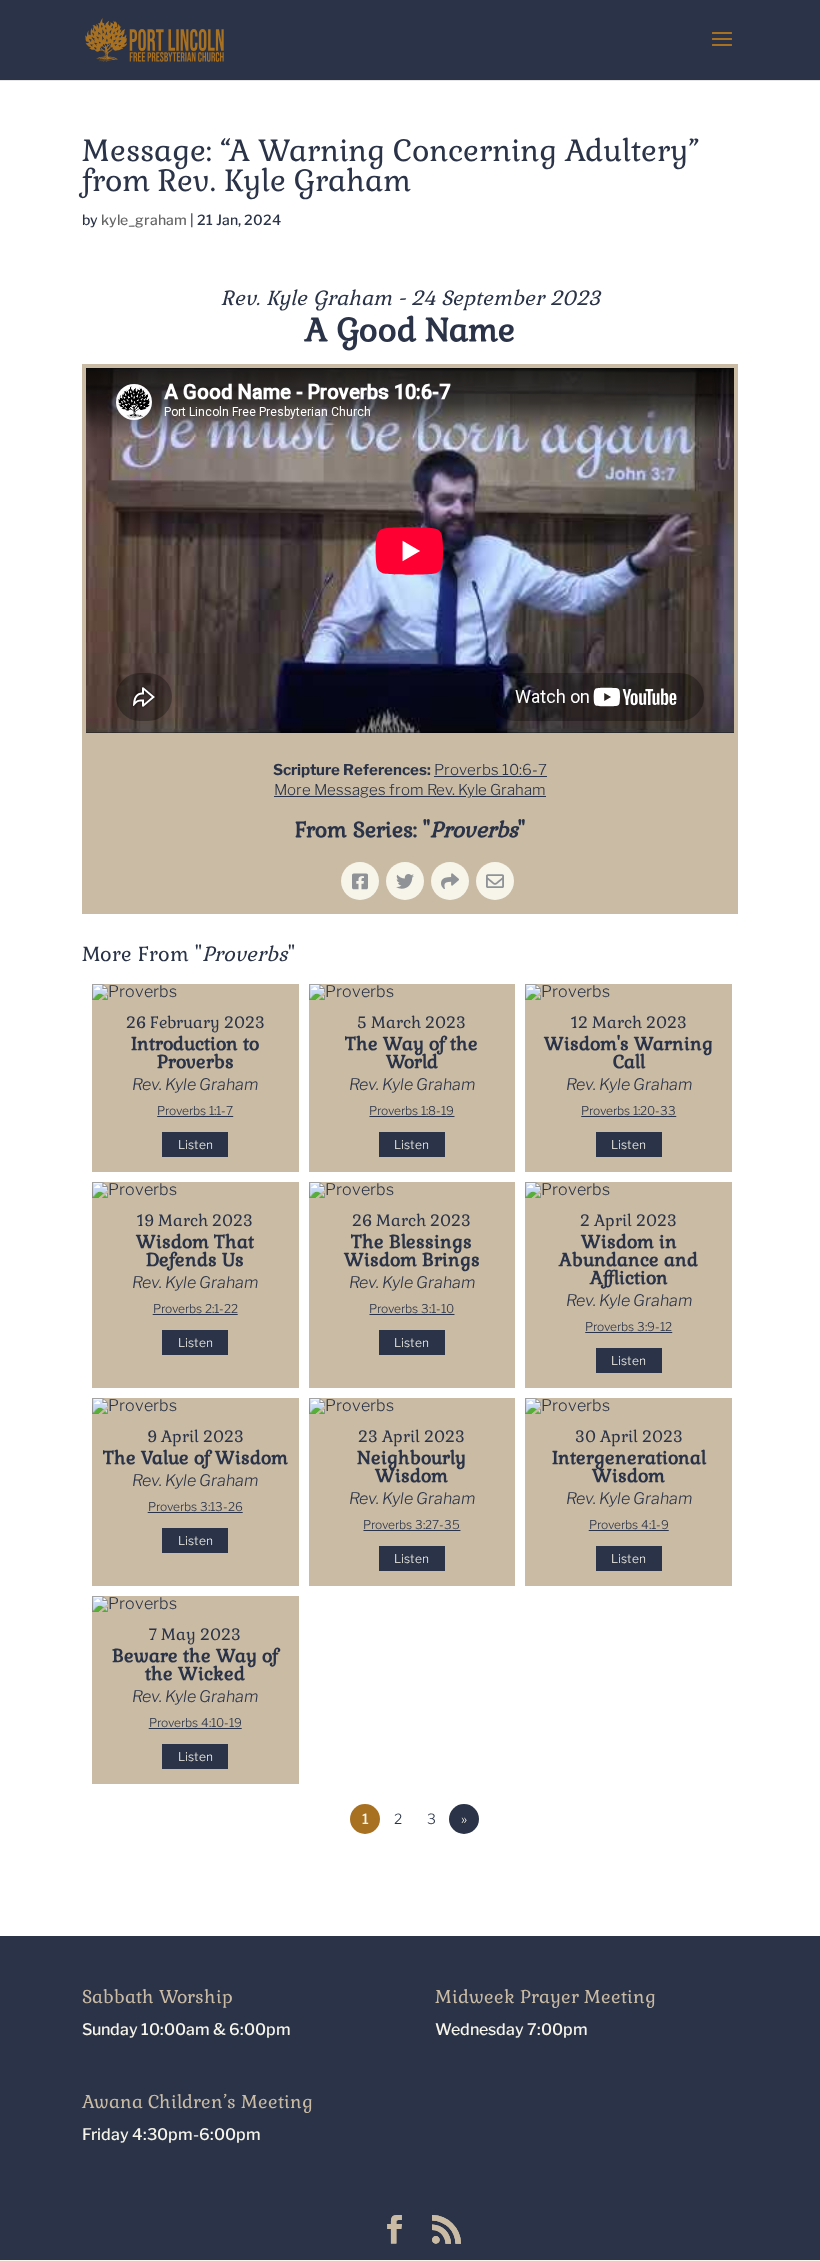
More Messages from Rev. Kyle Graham (410, 790)
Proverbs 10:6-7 (490, 770)
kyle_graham (144, 219)
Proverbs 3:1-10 (411, 1308)
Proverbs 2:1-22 (195, 1308)
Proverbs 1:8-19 (411, 1110)
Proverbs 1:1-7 (195, 1110)
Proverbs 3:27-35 (411, 1524)
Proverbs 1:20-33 (628, 1110)
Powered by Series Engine (664, 1874)
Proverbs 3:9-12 (628, 1326)
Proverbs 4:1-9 (629, 1524)
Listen (195, 1144)
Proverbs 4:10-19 (195, 1722)
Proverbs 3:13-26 (195, 1506)
